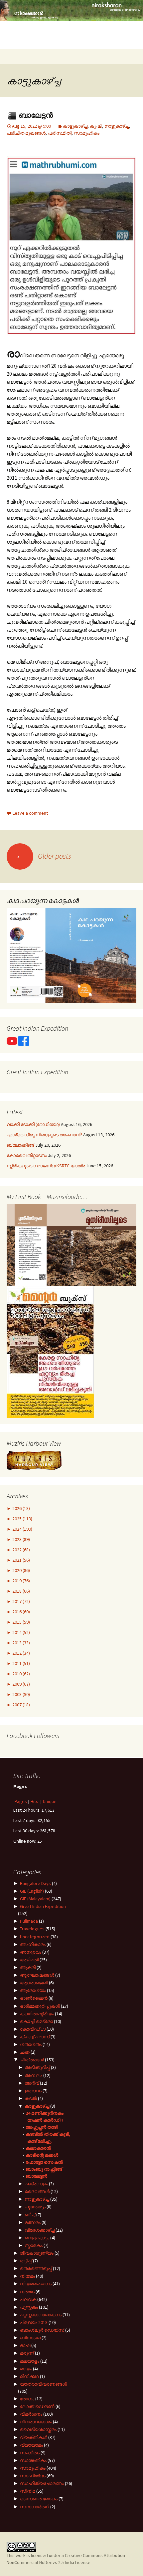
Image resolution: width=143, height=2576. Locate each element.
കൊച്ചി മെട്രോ (36, 2021)
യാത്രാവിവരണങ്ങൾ (43, 2384)
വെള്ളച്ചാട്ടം (37, 2238)
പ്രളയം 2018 (34, 2322)
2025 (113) (22, 1519)
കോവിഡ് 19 (33, 2029)
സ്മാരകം (34, 2245)
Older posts (43, 856)
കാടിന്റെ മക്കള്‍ (42, 2155)
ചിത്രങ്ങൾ (32, 2060)
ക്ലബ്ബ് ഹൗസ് (35, 2037)
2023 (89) (21, 1539)
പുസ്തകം (29, 2307)
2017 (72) (21, 1601)
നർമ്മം (27, 2292)
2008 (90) (21, 1694)
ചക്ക (25, 2052)
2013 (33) (21, 1643)
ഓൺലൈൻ (34, 1998)
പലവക (28, 2299)
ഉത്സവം (33, 2091)
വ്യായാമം (31, 2445)
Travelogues (32, 1929)
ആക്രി (28, 1967)
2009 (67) (21, 1684)
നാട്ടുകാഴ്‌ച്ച (117, 126)
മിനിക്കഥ (29, 2376)
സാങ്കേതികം (33, 2460)
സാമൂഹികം (87, 133)
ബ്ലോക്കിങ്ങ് (20, 1145)
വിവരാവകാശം (36, 2422)
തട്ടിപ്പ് (26, 2261)
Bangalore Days (35, 1883)
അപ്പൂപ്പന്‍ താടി (42, 2127)
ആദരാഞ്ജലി (34, 1983)
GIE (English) (32, 1891)
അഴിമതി (29, 1960)
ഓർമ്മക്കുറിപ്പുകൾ (40, 2006)
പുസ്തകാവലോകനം (41, 2315)
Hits (35, 1801)
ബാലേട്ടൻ (35, 115)
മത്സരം (33, 2222)
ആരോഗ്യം (33, 1990)
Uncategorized (35, 1937)
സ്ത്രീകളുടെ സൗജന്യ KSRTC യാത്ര (46, 1166)
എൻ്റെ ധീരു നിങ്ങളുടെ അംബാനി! (44, 1135)
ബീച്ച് (30, 2215)
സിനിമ (28, 2491)
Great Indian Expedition (43, 1906)
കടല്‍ (31, 2098)
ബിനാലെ (30, 2338)
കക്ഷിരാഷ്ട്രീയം (37, 2014)
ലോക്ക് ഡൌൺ (37, 2406)
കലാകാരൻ (38, 2148)
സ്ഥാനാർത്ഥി (35, 2507)
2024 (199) (22, 1529)
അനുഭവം (31, 1952)
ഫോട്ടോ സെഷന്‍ (44, 2162)
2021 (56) (21, 1560)
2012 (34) (21, 1653)
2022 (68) (21, 1550)
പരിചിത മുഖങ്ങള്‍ (26, 133)
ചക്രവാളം (36, 2184)
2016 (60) (21, 1612)
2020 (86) (21, 1570)
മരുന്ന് (27, 2353)
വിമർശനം (31, 2414)
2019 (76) (21, 1581)
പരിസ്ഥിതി (60, 133)
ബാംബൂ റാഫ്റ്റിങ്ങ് (44, 2169)
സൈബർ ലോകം (39, 2499)
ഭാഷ (25, 2345)
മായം (26, 2369)
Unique (50, 1801)
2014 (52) (21, 1632)
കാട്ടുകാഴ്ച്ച (75, 126)
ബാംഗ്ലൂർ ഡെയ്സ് (42, 2330)
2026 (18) (21, 1508)
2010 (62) (21, 1674)
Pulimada (29, 1921)
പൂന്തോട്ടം (35, 2207)
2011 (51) (21, 1663)
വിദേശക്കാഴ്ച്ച (40, 2230)
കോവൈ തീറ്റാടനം (27, 1155)
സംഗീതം (30, 2453)
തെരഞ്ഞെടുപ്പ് (36, 2268)
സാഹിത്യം (33, 2476)
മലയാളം (30, 2361)
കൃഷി (96, 126)
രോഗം (27, 2399)
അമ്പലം (33, 2075)
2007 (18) (21, 1705)
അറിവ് (32, 2083)
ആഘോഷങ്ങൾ (37, 1975)
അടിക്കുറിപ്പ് (37, 2067)
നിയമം (27, 2276)
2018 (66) (21, 1591)
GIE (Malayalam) (35, 1899)
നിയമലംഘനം (36, 2284)
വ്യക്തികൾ (34, 2437)
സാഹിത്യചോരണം (42, 2483)
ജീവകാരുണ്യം (37, 2253)
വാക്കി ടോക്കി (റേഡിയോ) (33, 1124)
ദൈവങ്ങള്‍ (37, 2191)
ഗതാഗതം (31, 2044)
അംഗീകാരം (33, 1944)
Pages (21, 1801)
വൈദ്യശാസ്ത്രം (38, 2429)
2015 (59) (21, 1622)
